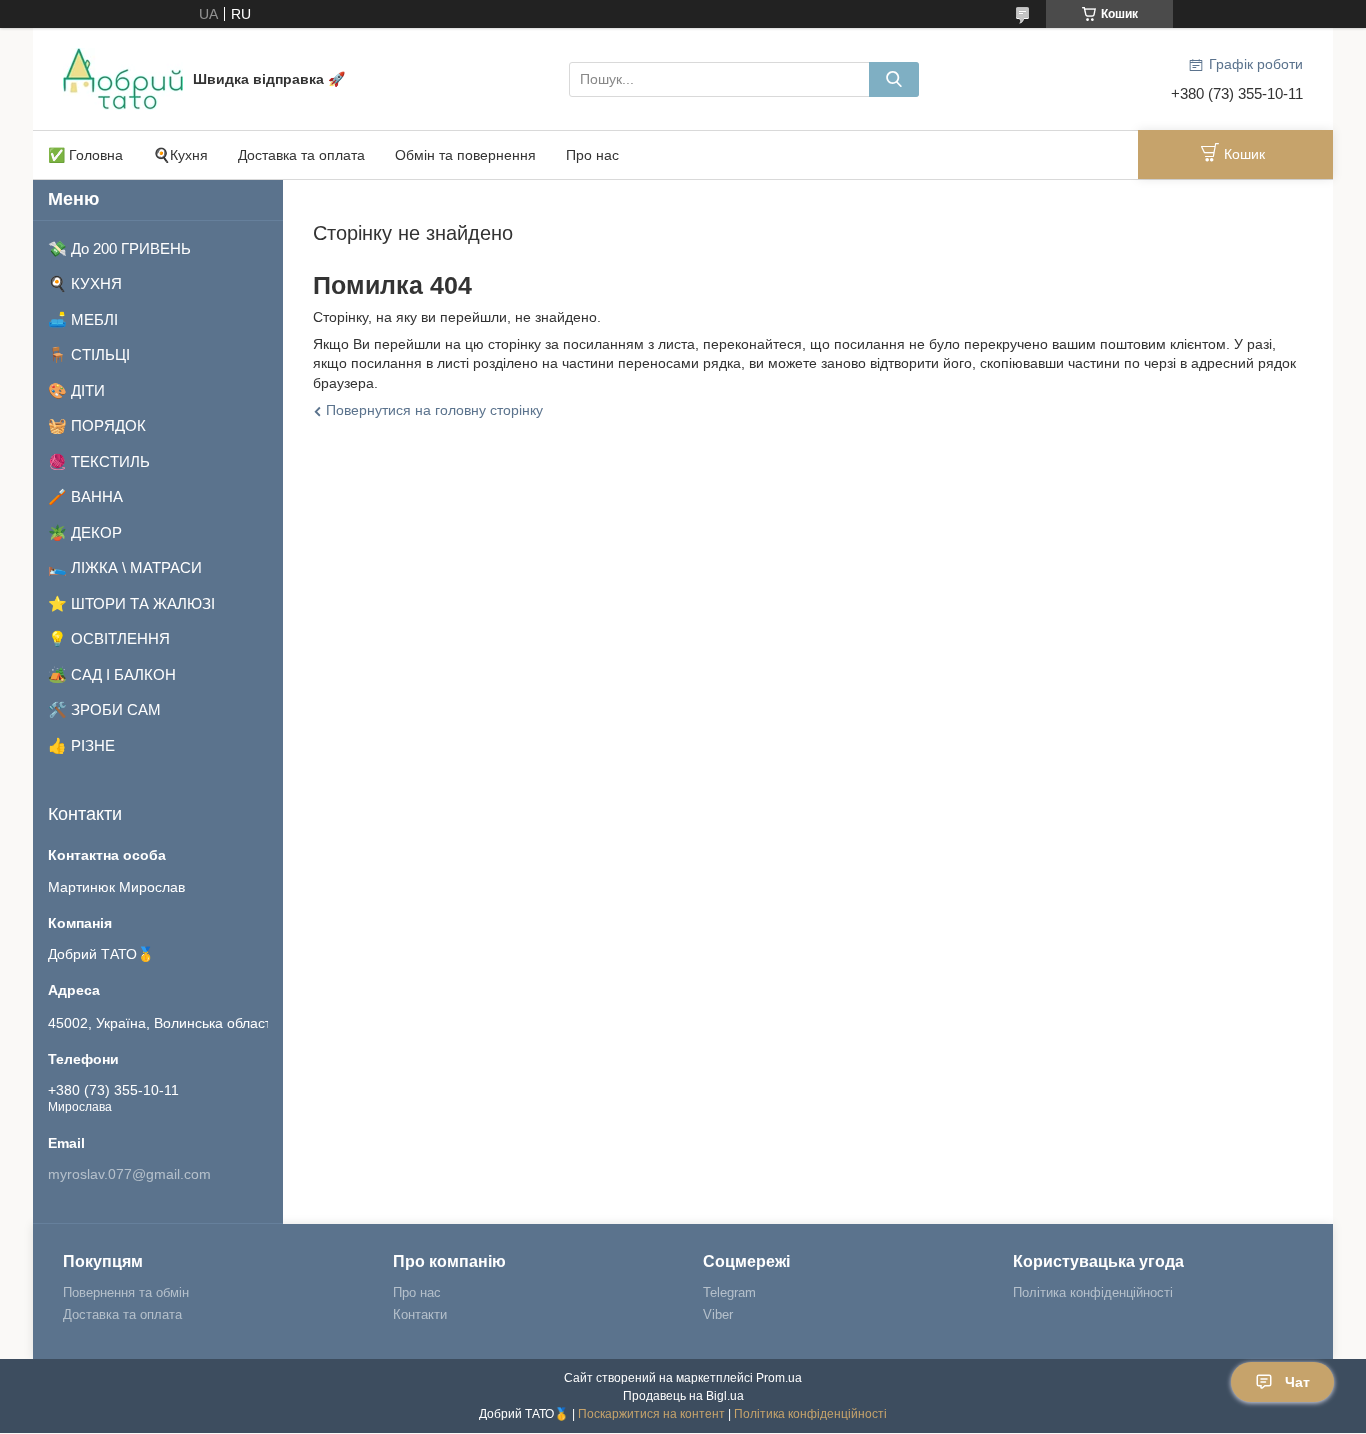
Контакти (420, 1314)
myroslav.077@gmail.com (129, 1174)
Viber (718, 1314)
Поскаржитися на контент (651, 1414)
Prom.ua (779, 1378)
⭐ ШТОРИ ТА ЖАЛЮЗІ (131, 603)
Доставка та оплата (301, 155)
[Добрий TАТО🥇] (123, 78)
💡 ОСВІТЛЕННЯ (109, 638)
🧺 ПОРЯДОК (97, 425)
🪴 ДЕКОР (85, 532)
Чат (1297, 1382)
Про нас (592, 155)
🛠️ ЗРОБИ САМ (104, 709)
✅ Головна (85, 155)
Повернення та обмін (126, 1292)
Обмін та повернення (465, 155)
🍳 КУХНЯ (85, 283)
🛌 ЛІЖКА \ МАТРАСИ (125, 567)
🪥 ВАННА (85, 496)
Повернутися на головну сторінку (434, 410)
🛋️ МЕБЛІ (83, 319)
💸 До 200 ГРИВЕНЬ (119, 248)
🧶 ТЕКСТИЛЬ (99, 461)
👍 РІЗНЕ (81, 745)
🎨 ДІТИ (76, 390)
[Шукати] (894, 79)
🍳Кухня (180, 155)
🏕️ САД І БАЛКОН (112, 674)
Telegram (729, 1292)
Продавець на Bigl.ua (683, 1396)
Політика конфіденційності (1093, 1292)
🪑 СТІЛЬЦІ (89, 354)
